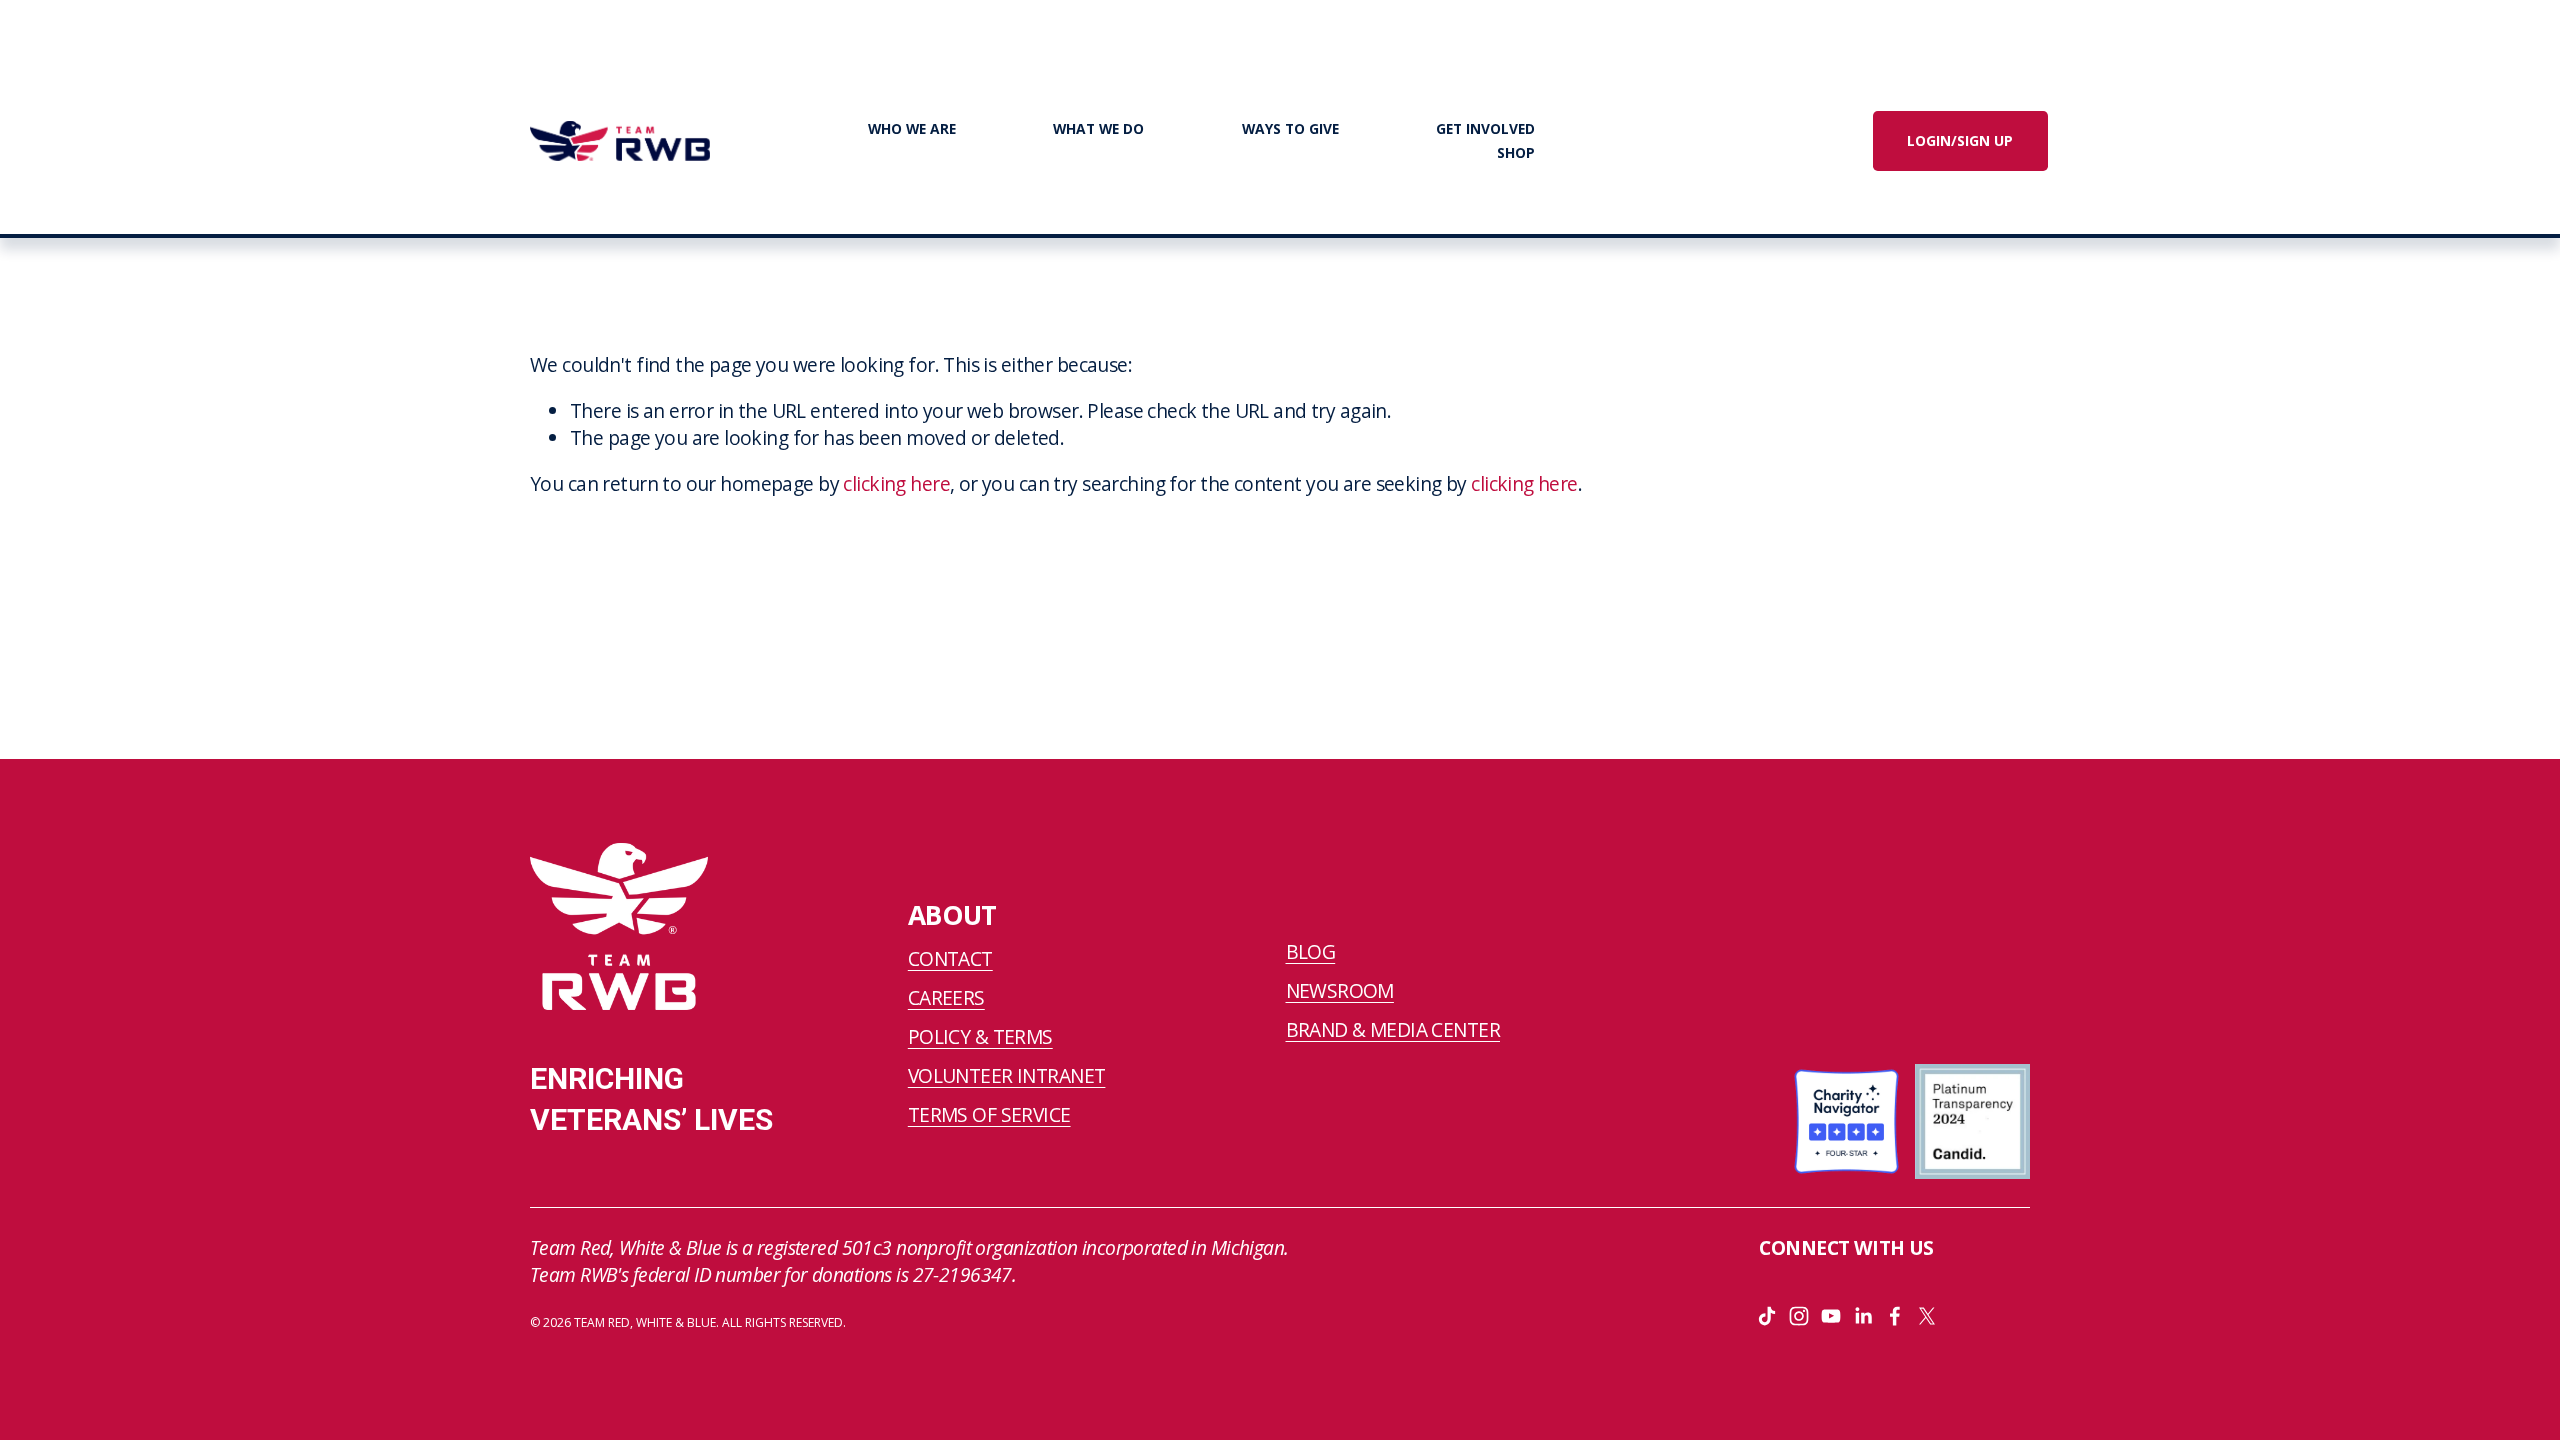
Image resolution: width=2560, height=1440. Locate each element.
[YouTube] (1831, 1316)
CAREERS (946, 998)
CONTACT (950, 959)
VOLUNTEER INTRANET (1007, 1076)
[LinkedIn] (1863, 1316)
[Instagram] (1799, 1316)
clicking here (896, 483)
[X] (1927, 1316)
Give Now (1697, 140)
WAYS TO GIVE (1290, 128)
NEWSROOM (1340, 991)
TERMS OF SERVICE (989, 1115)
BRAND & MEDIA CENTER (1393, 1030)
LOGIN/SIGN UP (1960, 140)
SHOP (1516, 152)
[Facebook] (1895, 1316)
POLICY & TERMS (980, 1037)
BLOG (1311, 952)
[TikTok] (1767, 1316)
